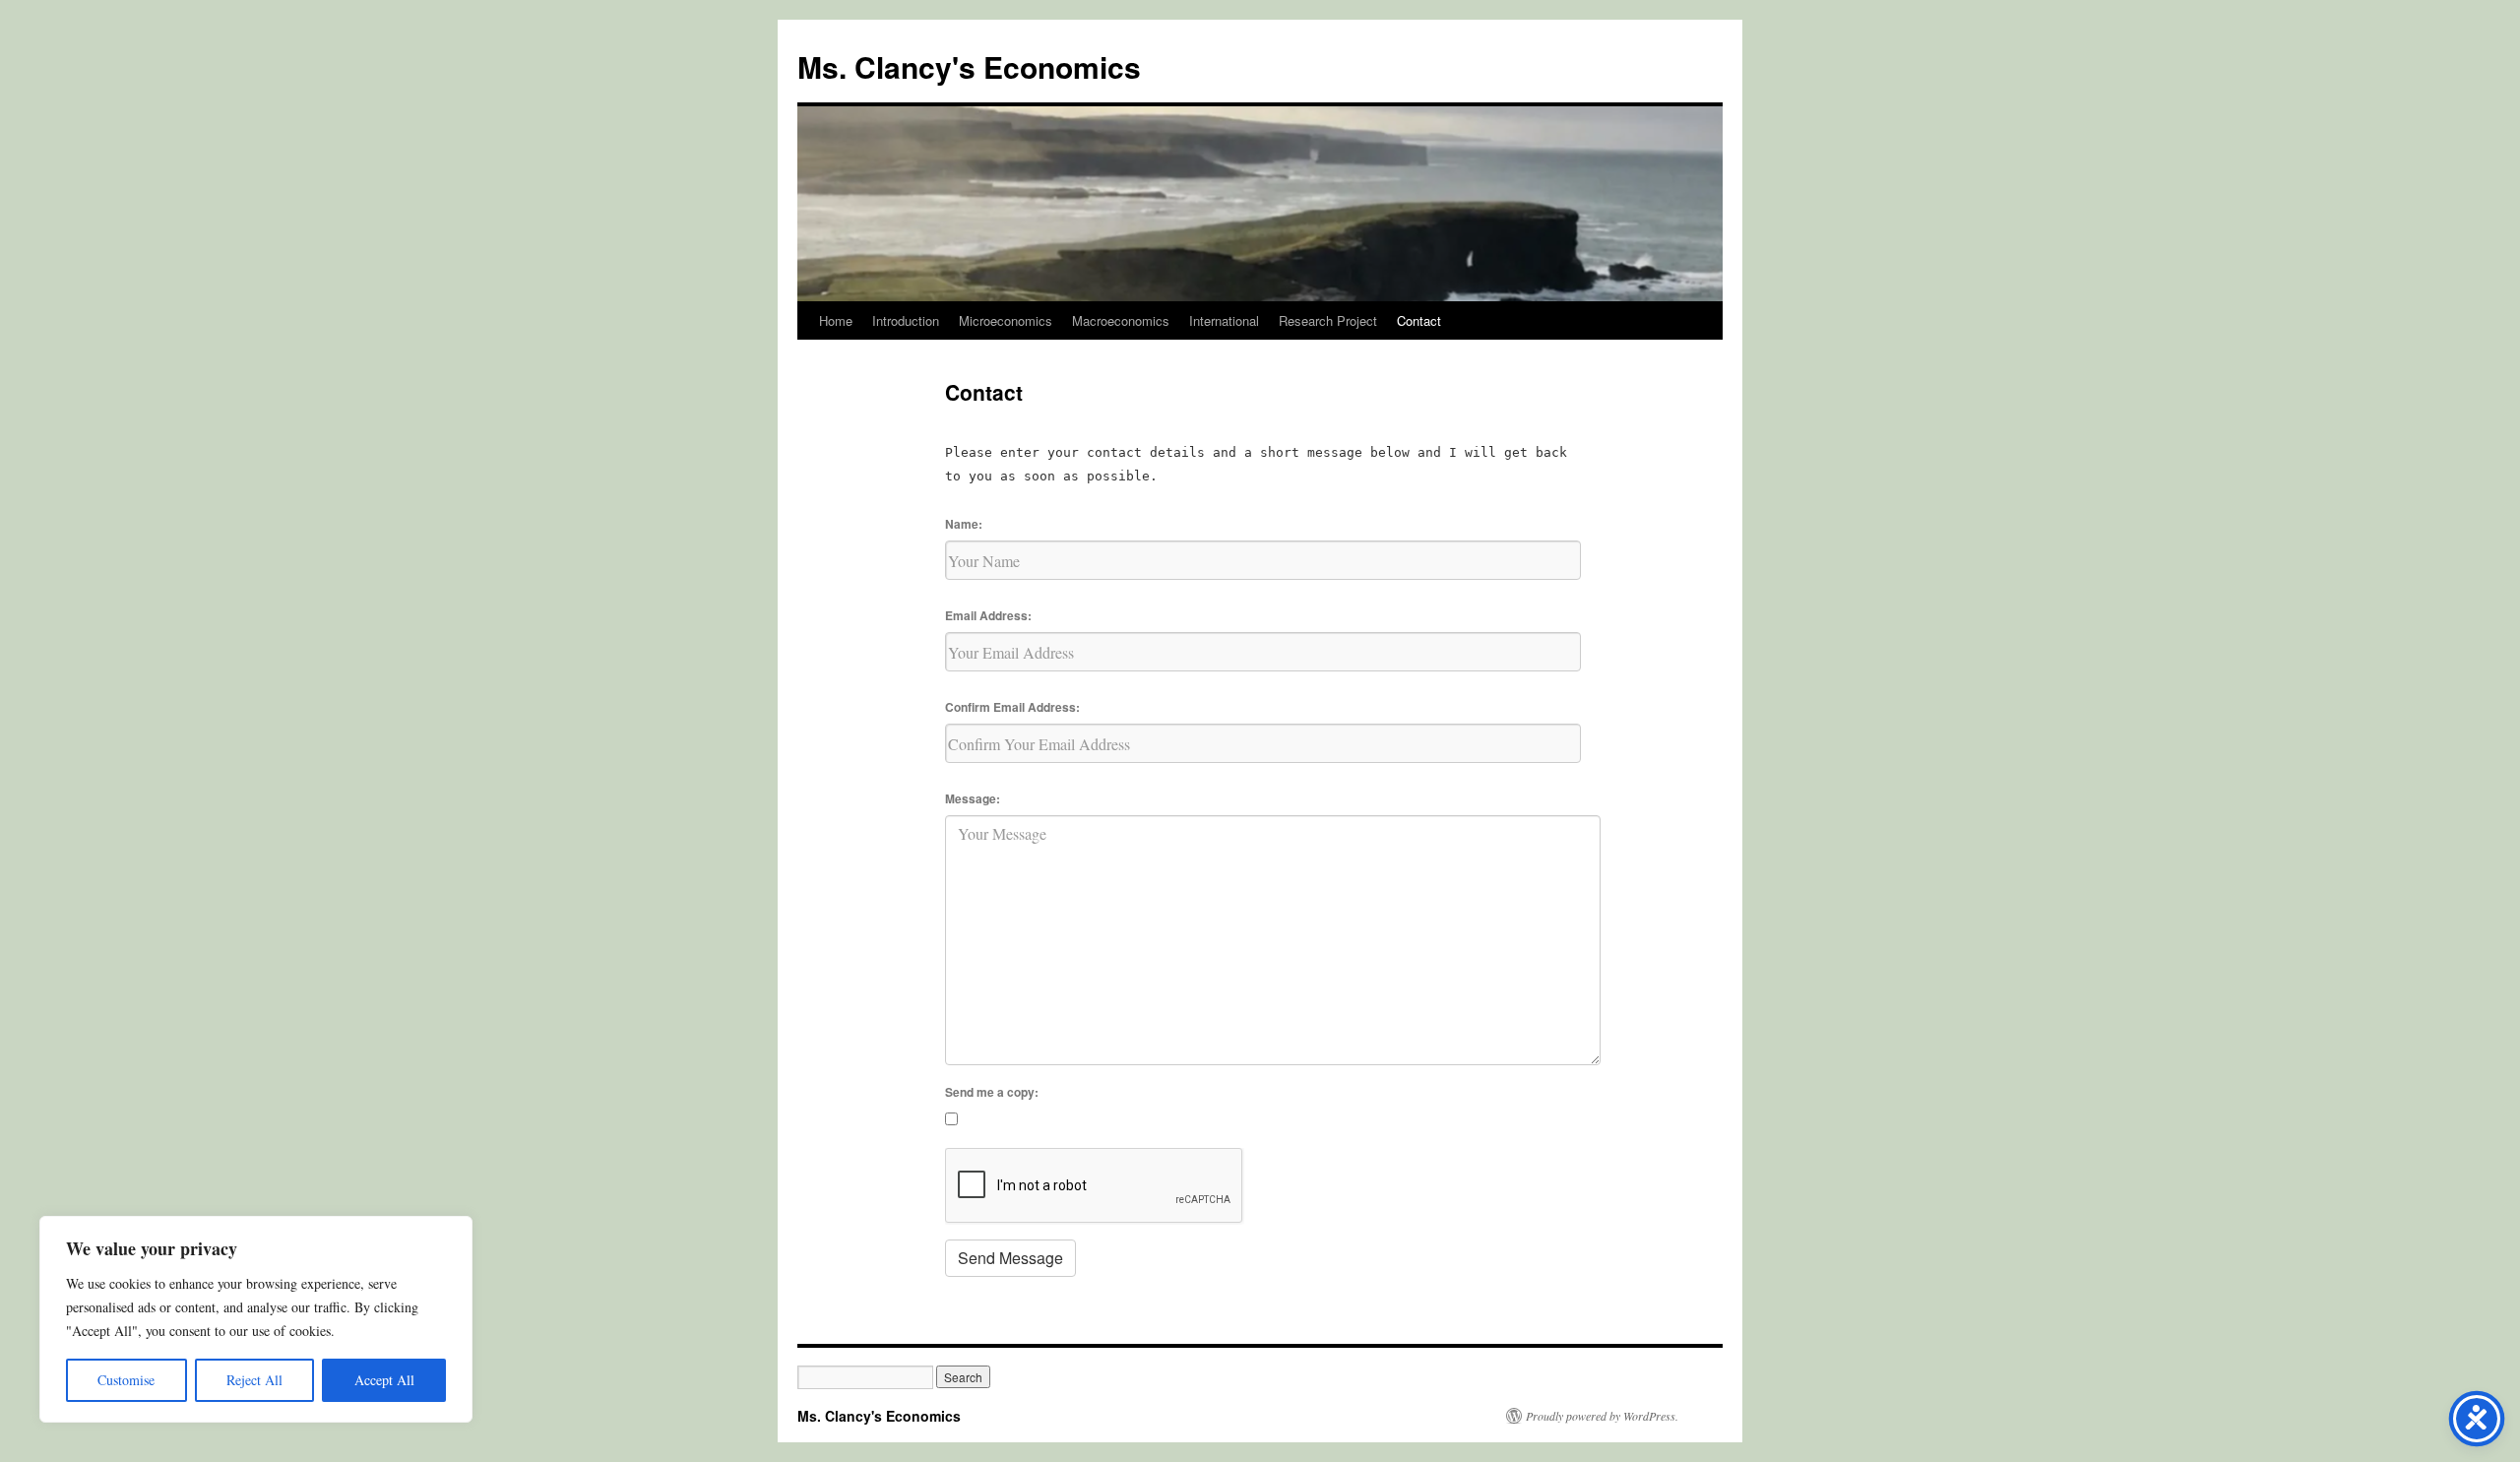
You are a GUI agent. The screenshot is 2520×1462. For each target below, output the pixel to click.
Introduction (906, 320)
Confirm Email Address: (1012, 707)
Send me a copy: (992, 1092)
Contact (1419, 320)
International (1224, 320)
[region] (256, 1319)
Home (836, 320)
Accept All (384, 1380)
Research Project (1328, 320)
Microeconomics (1006, 320)
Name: (964, 524)
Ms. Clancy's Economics (969, 66)
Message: (973, 798)
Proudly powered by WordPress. (1602, 1416)
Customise (126, 1380)
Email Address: (988, 615)
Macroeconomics (1121, 320)
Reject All (254, 1380)
